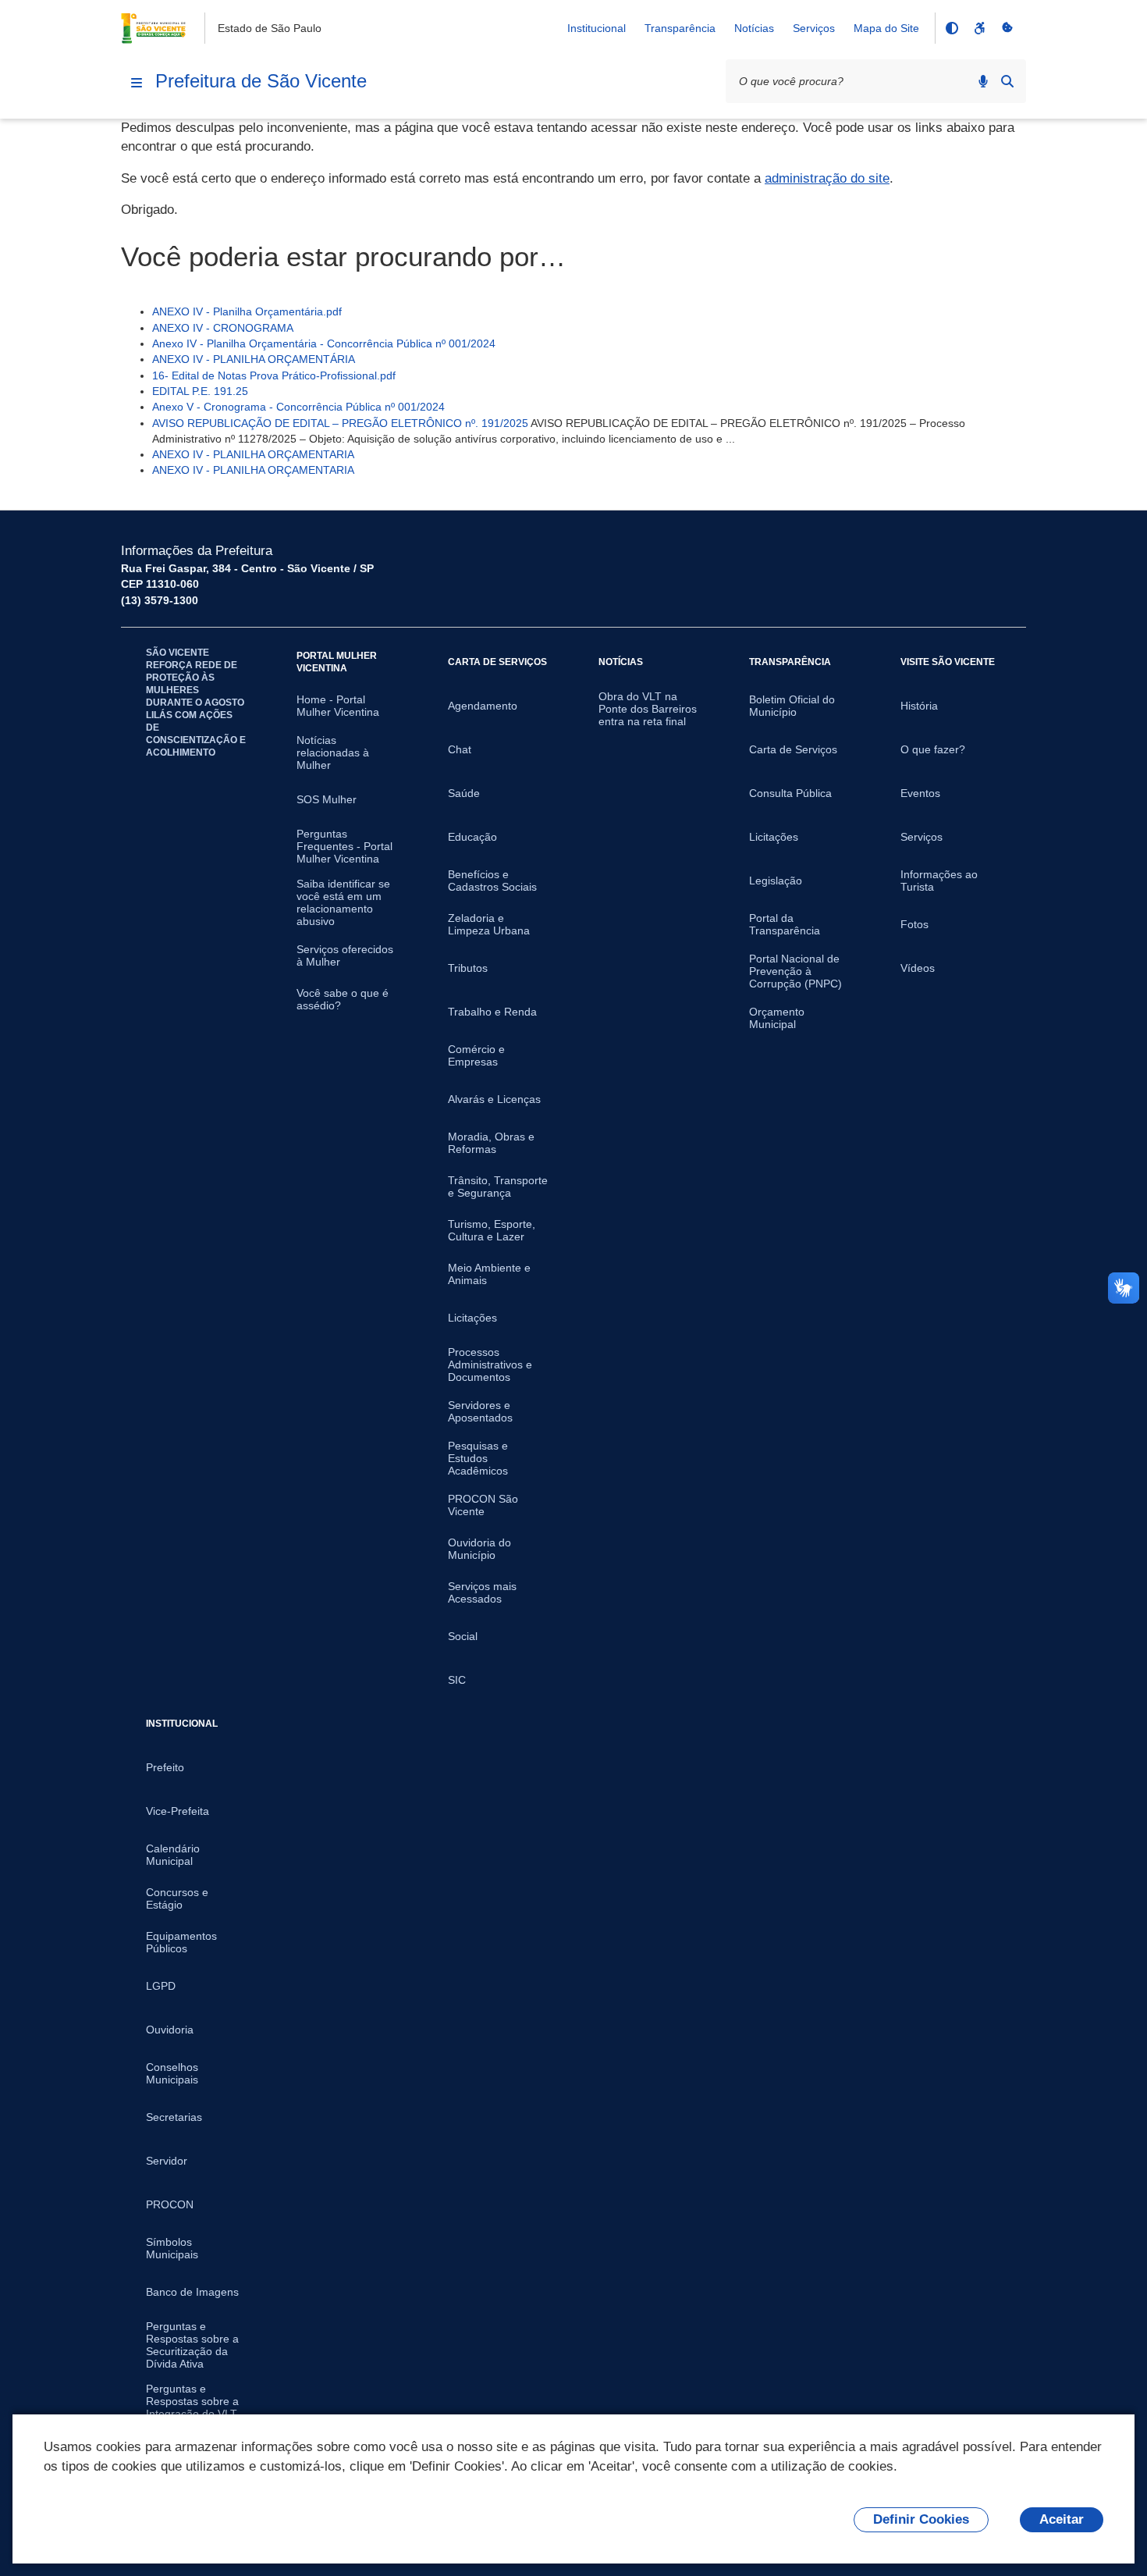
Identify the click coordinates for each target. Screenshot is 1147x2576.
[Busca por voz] (983, 81)
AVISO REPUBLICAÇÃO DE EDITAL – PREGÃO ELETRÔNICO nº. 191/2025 (340, 423)
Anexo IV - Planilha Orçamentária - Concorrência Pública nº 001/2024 (324, 343)
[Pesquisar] (1007, 81)
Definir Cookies (921, 2519)
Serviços (814, 28)
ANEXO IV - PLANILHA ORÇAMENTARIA (253, 454)
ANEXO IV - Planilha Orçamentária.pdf (247, 311)
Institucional (597, 28)
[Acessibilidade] (979, 28)
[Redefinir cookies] (1007, 28)
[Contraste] (951, 28)
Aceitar (1062, 2519)
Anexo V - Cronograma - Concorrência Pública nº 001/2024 (298, 407)
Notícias (754, 28)
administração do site (827, 178)
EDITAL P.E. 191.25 (200, 391)
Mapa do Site (886, 28)
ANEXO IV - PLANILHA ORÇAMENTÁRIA (254, 359)
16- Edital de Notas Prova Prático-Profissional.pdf (274, 375)
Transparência (680, 28)
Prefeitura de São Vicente (261, 81)
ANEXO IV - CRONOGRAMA (223, 328)
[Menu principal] (137, 83)
